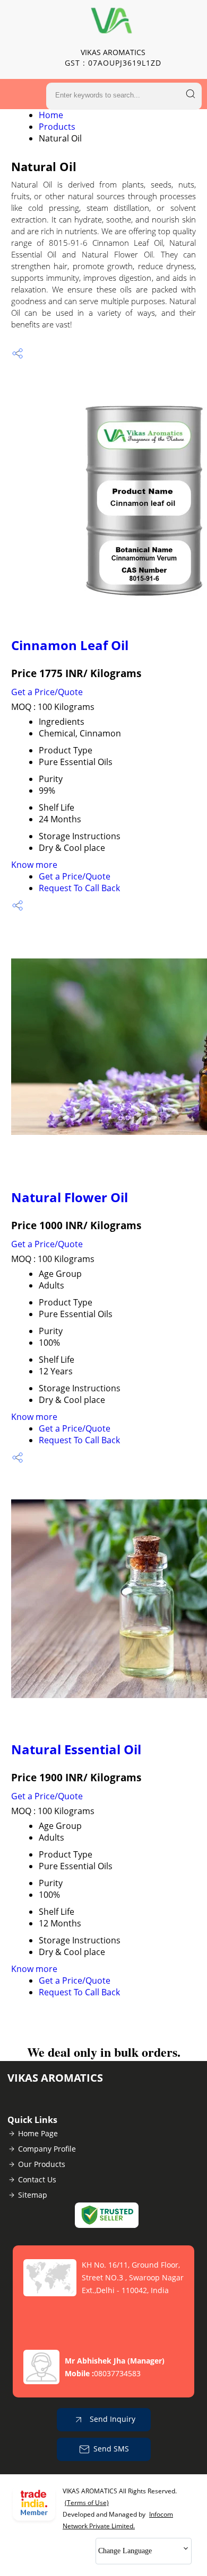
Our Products (42, 2164)
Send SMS (111, 2449)
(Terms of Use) (87, 2503)
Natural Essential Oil (76, 1749)
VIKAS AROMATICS (113, 57)
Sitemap (33, 2195)
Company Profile (47, 2149)
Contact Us (37, 2179)
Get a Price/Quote (47, 692)
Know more (34, 865)
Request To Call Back (79, 888)
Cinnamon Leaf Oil (70, 645)
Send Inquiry (111, 2419)
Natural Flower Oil (70, 1197)
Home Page (38, 2133)
